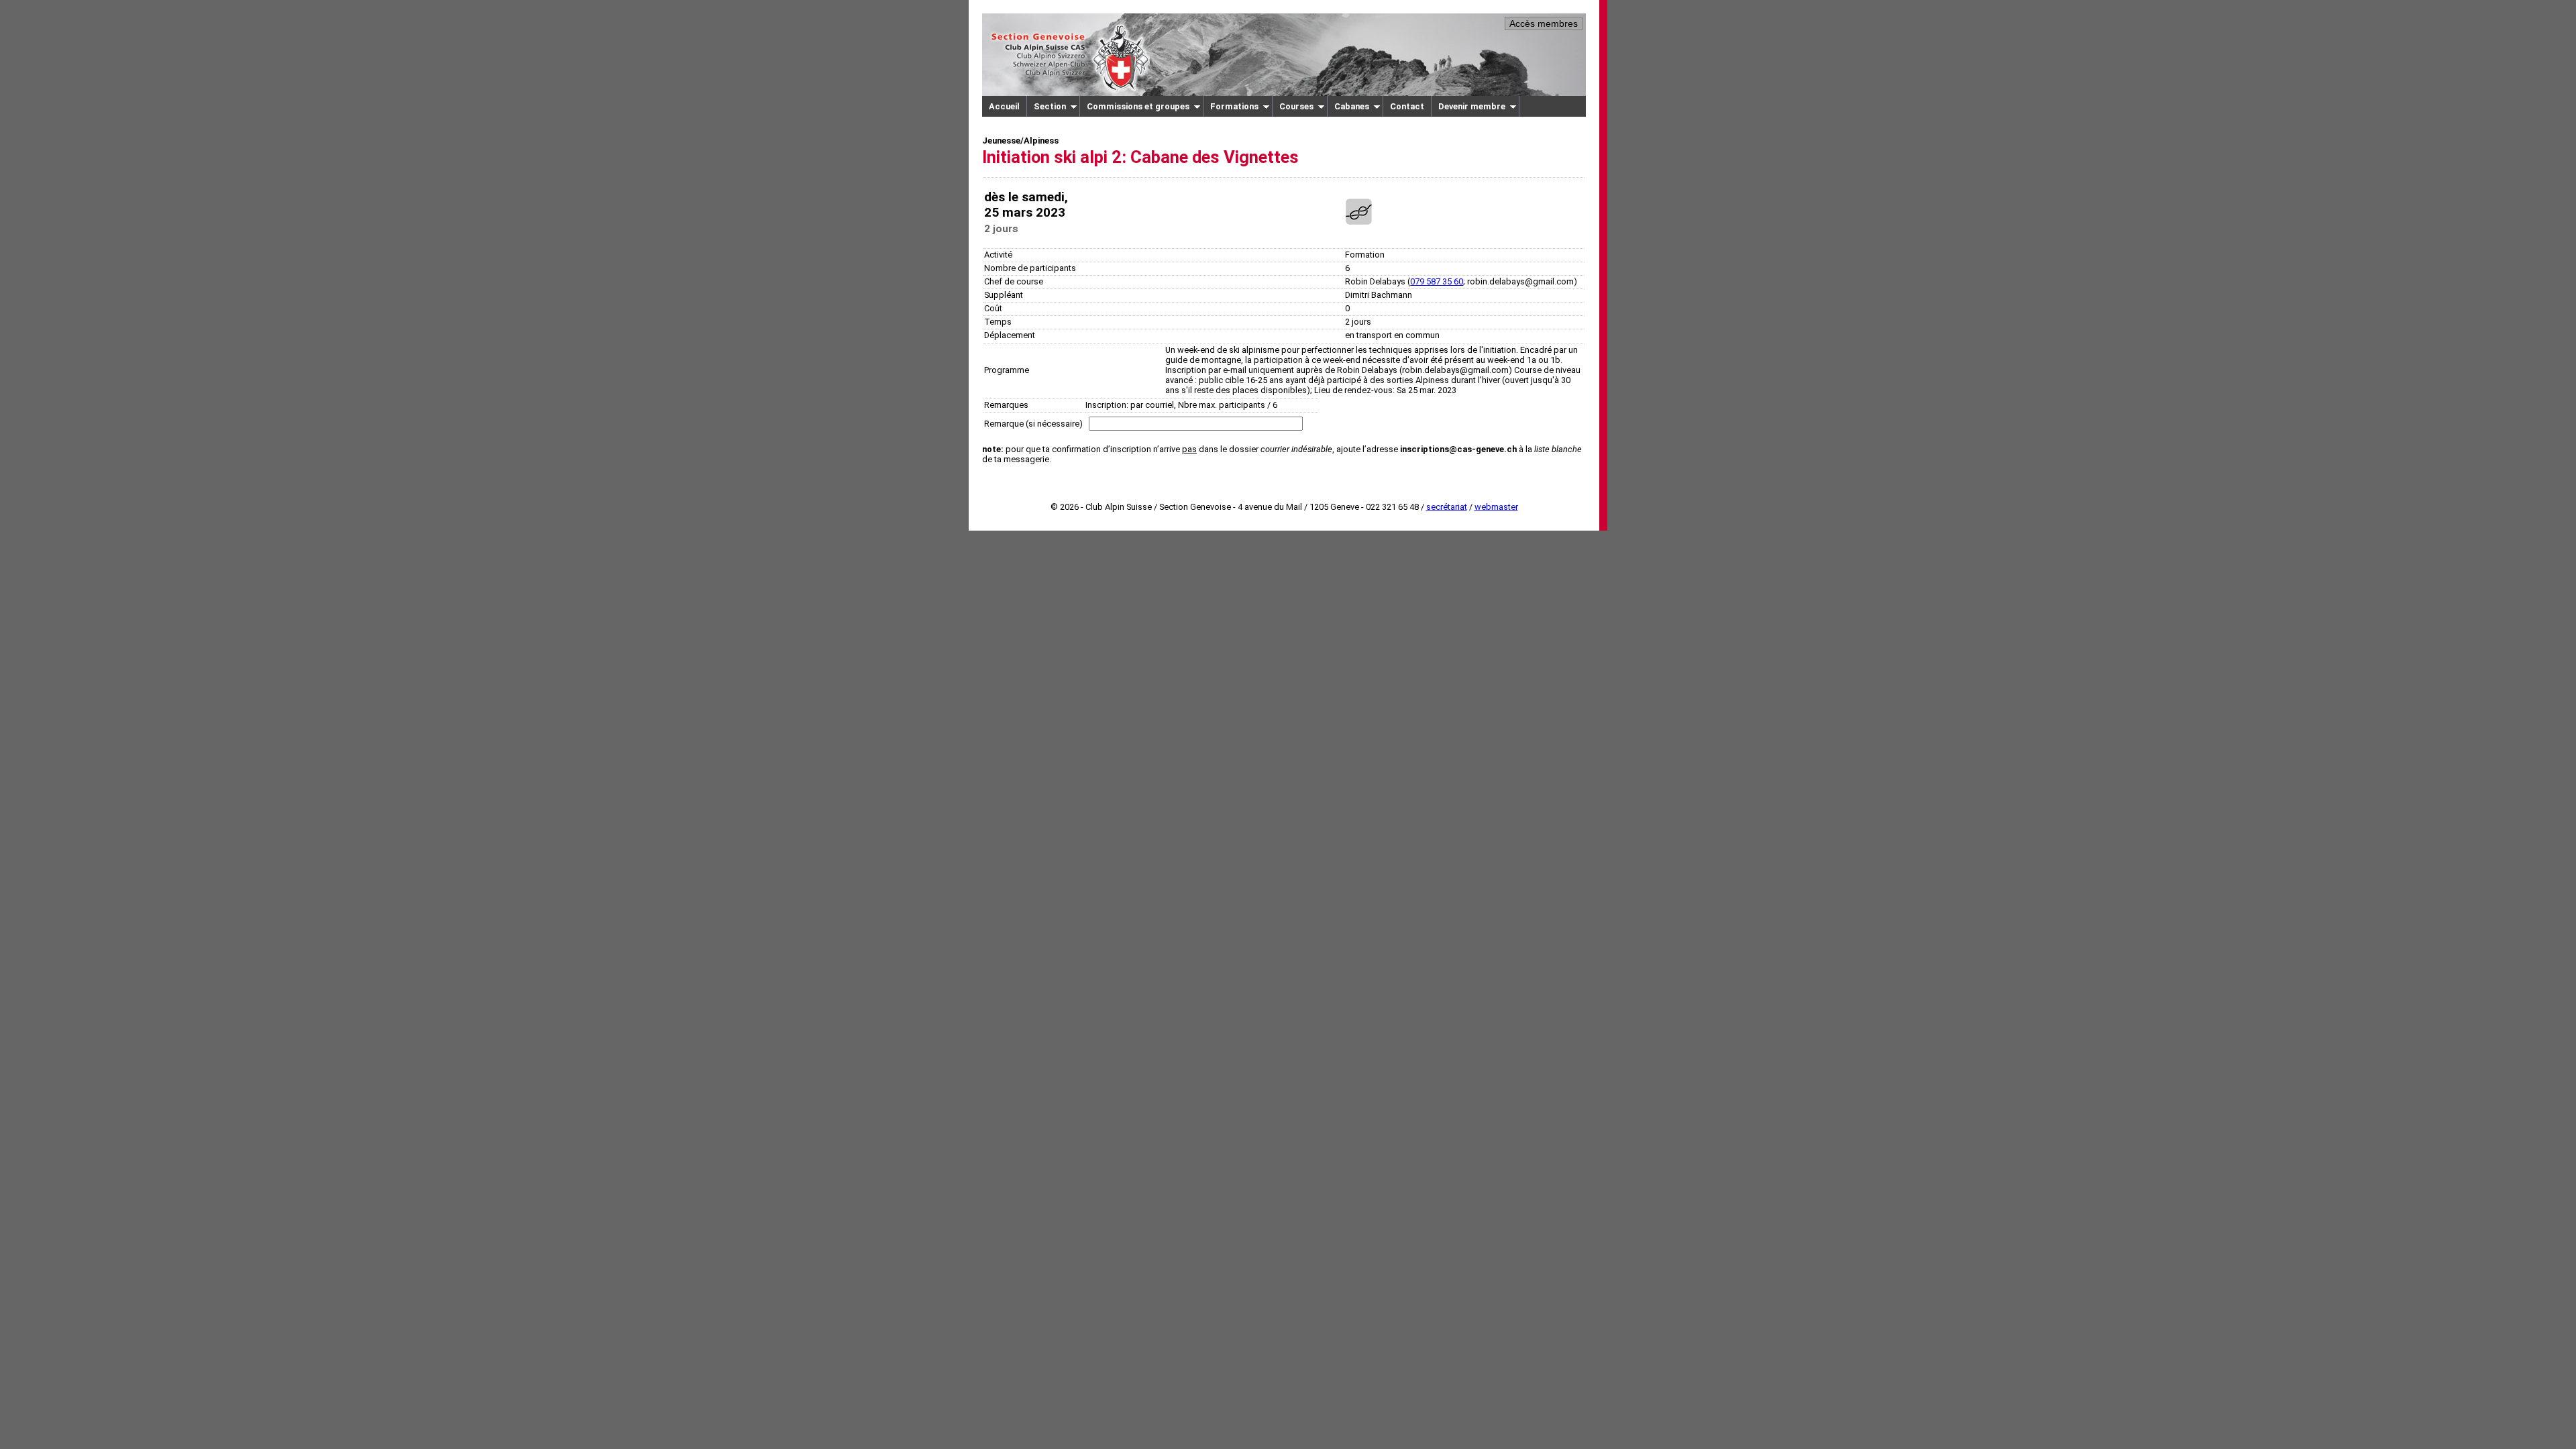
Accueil (1004, 106)
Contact (1407, 106)
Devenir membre (1472, 106)
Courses (1296, 106)
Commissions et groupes (1138, 106)
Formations (1234, 106)
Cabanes (1352, 106)
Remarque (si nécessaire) (1033, 424)
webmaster (1496, 507)
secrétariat (1447, 507)
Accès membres (1544, 23)
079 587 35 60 (1437, 281)
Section (1050, 106)
